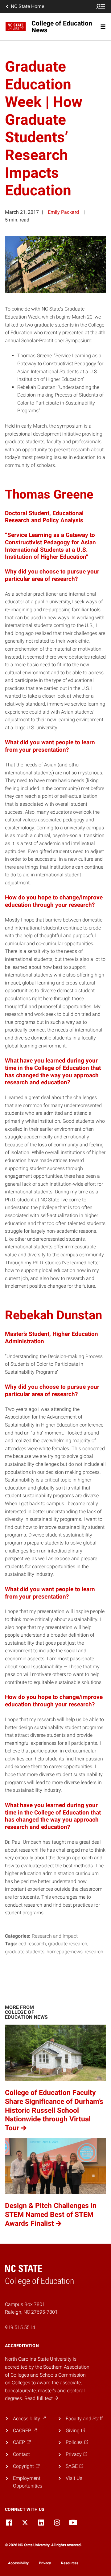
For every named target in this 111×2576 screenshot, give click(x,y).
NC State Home (27, 6)
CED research (32, 1944)
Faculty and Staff (84, 2419)
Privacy (45, 2563)
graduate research (68, 1944)
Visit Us (74, 2478)
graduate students (25, 1952)
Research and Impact (55, 1936)
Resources (70, 2563)
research (94, 1952)
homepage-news (65, 1952)
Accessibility (18, 2563)
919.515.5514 (20, 2327)
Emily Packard (63, 212)
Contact (21, 2454)
